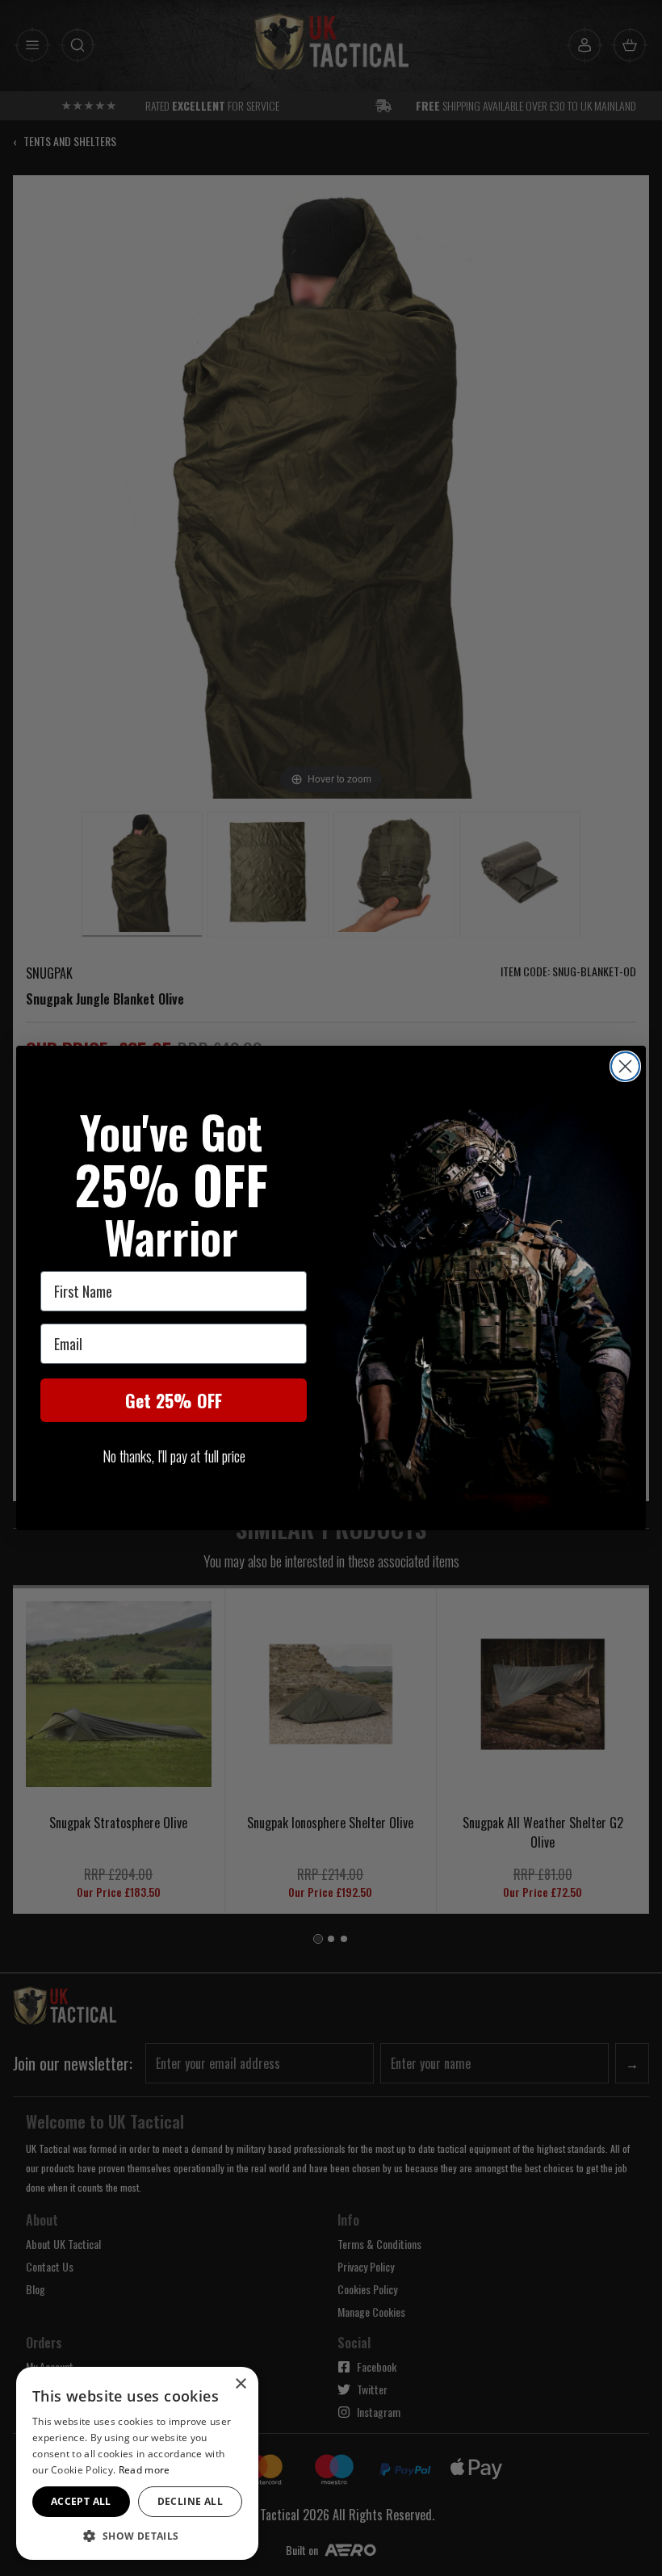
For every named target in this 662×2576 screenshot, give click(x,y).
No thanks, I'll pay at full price (174, 1456)
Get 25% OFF (174, 1400)
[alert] (137, 2463)
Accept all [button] (81, 2501)
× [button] (240, 2384)
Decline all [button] (190, 2501)
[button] (137, 2536)
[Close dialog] (625, 1066)
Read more (145, 2470)
